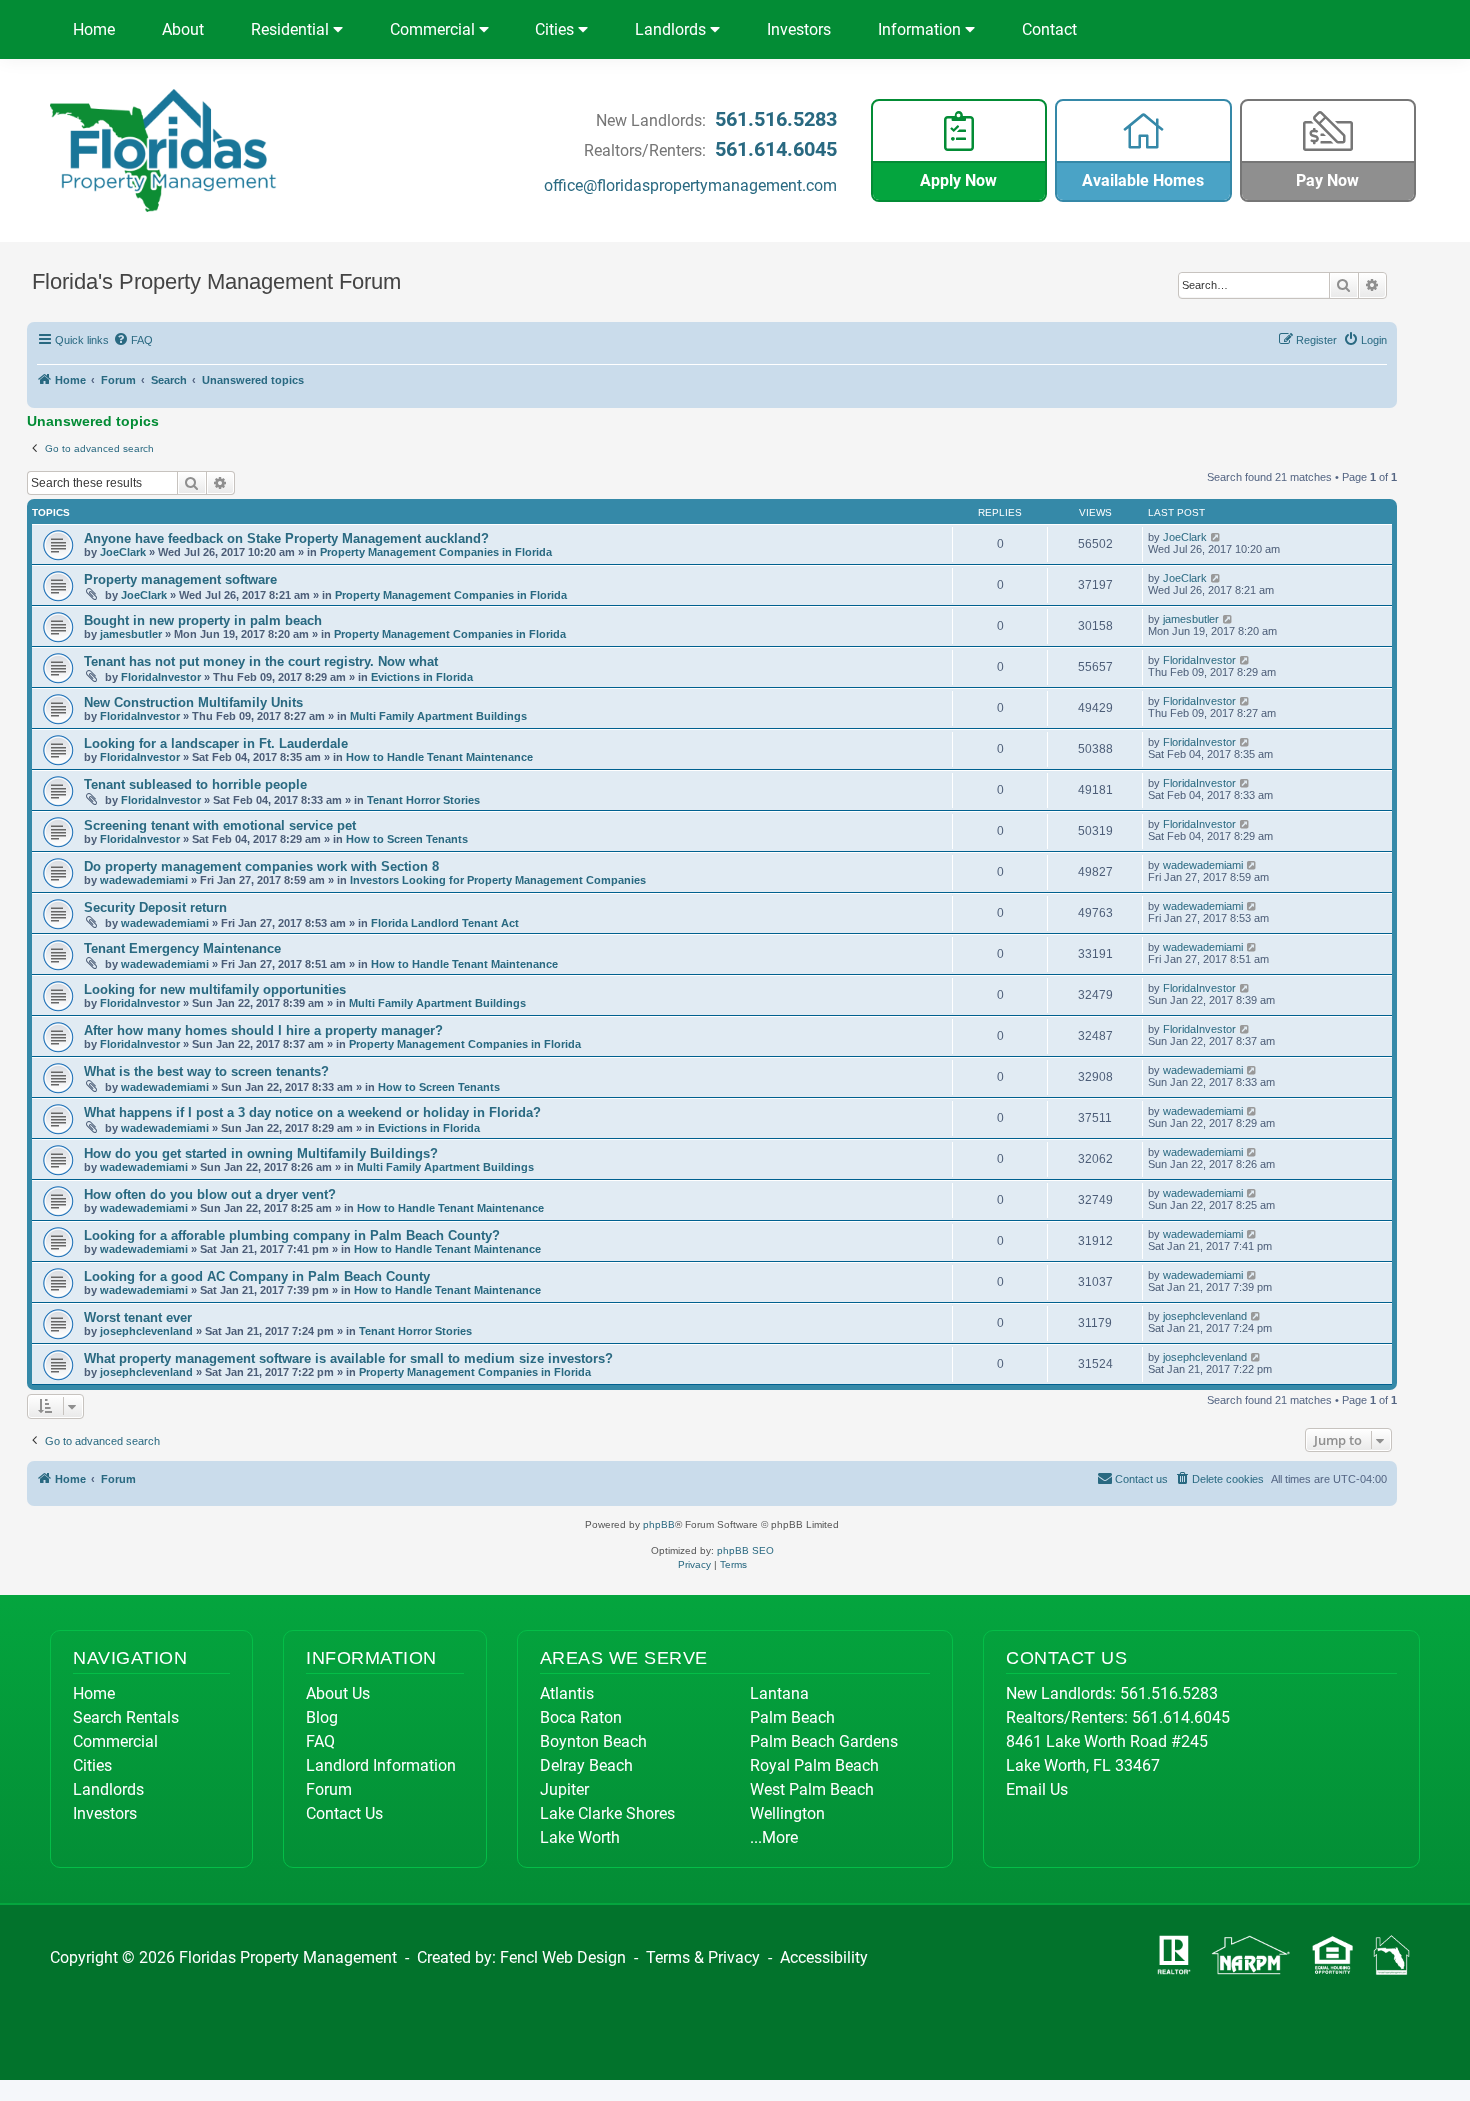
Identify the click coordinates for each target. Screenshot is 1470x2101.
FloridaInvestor (161, 677)
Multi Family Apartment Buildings (438, 716)
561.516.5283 (776, 119)
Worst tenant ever (138, 1317)
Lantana (779, 1693)
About (183, 29)
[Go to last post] (1216, 537)
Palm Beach (792, 1717)
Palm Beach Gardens (824, 1741)
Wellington (787, 1813)
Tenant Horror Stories (423, 800)
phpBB (659, 1524)
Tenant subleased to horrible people (195, 784)
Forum (329, 1789)
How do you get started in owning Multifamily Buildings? (261, 1153)
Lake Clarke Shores (607, 1813)
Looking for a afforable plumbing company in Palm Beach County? (292, 1235)
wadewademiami (144, 880)
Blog (322, 1717)
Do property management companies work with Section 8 (261, 866)
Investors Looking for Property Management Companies (498, 880)
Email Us (1037, 1789)
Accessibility (824, 1957)
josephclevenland (146, 1331)
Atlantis (567, 1693)
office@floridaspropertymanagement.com (690, 185)
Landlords (672, 29)
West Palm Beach (812, 1789)
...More (774, 1837)
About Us (338, 1693)
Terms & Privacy (703, 1957)
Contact (1049, 29)
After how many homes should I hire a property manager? (263, 1030)
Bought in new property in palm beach (203, 620)
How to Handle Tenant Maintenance (439, 757)
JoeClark (123, 552)
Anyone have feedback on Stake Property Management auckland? (286, 538)
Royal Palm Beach (814, 1765)
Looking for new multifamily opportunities (215, 989)
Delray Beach (586, 1765)
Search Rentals (126, 1717)
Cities (556, 29)
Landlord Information (381, 1765)
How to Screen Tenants (407, 839)
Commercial (434, 29)
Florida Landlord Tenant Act (445, 923)
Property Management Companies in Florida (436, 552)
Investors (799, 29)
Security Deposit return (155, 907)
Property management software (180, 579)
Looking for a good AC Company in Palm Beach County (257, 1276)
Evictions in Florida (422, 677)
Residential (292, 29)
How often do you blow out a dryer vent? (210, 1194)
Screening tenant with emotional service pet (220, 825)
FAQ (320, 1741)
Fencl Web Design (563, 1957)
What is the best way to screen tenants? (206, 1071)
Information (921, 29)
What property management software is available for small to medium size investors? (348, 1358)
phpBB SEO (745, 1550)
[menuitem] (134, 340)
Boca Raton (581, 1717)
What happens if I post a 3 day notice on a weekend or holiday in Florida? (312, 1112)
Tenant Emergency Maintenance (182, 948)
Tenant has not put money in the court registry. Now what (261, 661)
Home (94, 29)
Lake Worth (580, 1837)
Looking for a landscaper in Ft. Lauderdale (216, 743)
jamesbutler (131, 634)
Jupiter (564, 1789)
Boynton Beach (593, 1741)
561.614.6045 (776, 149)
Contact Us (344, 1813)
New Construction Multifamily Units (193, 702)
